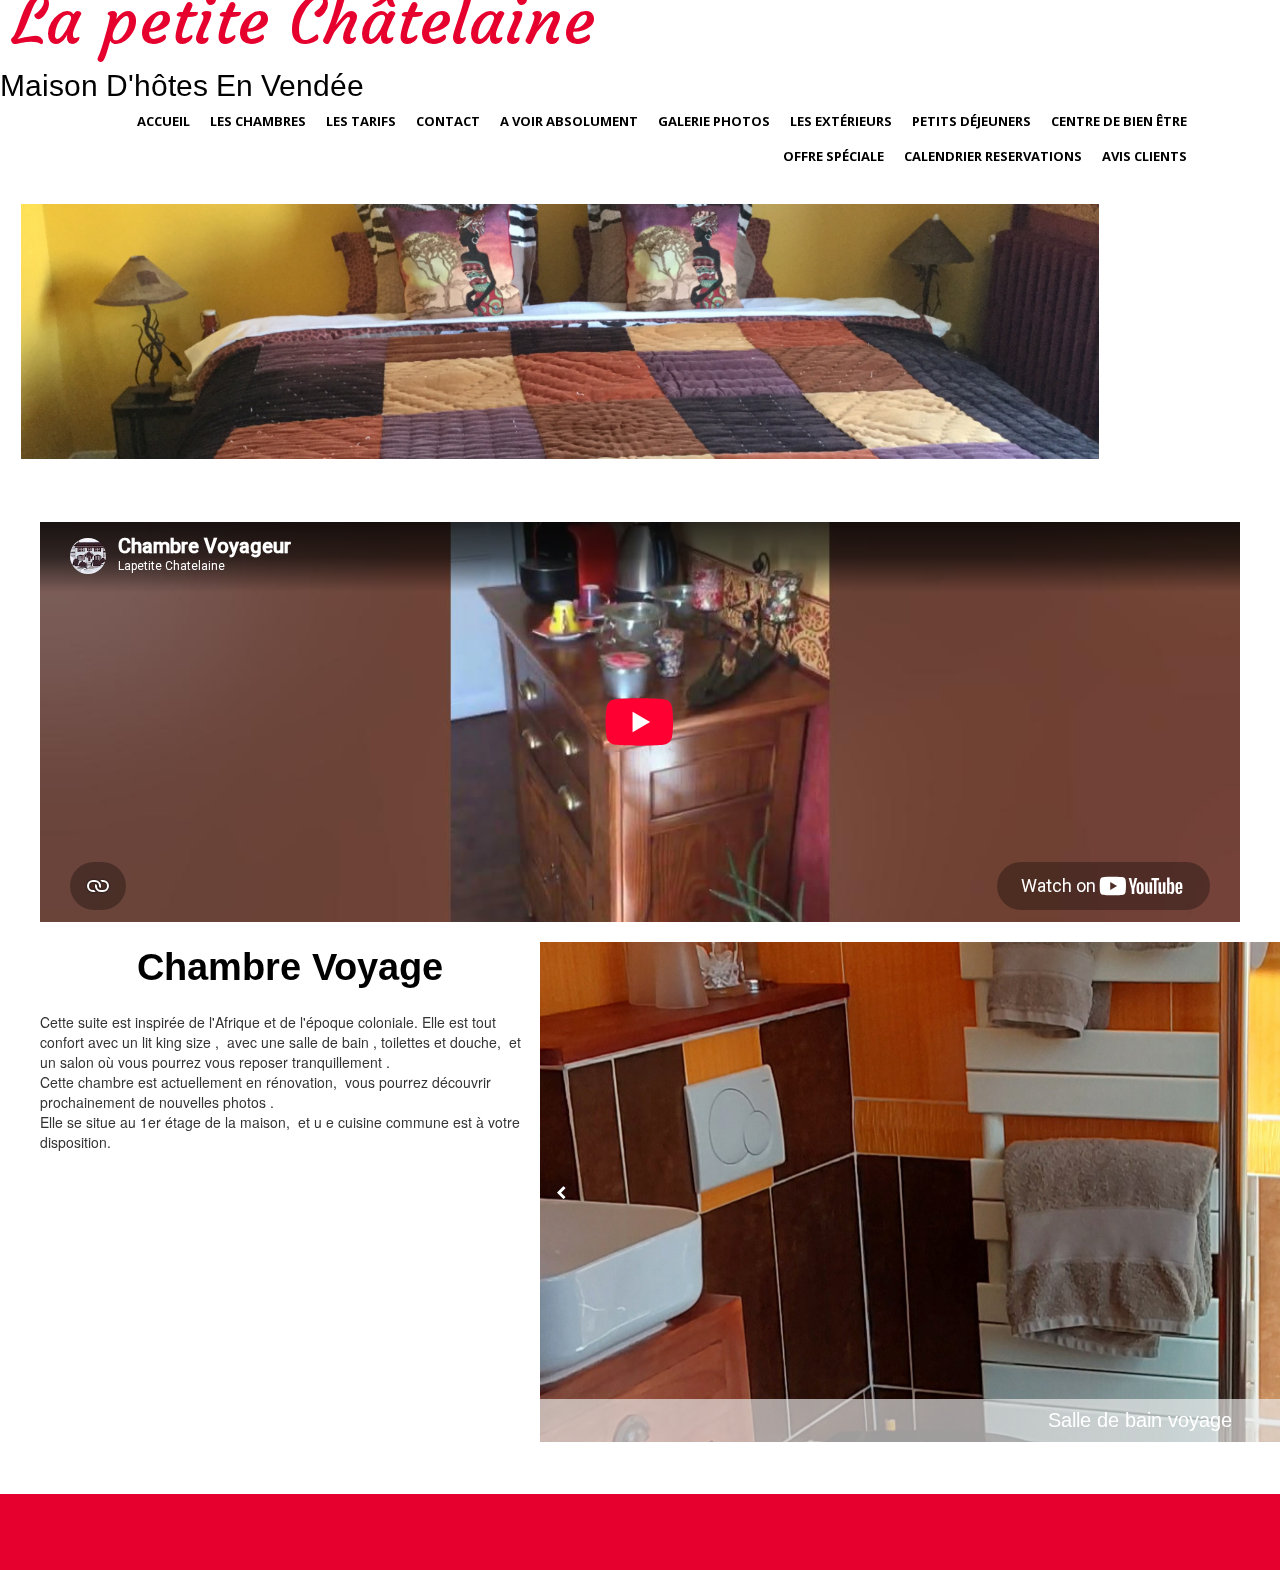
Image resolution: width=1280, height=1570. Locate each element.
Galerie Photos (714, 121)
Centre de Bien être (1119, 121)
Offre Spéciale (833, 156)
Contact (448, 121)
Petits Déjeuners (971, 121)
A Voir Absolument (569, 121)
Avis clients (1144, 156)
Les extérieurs (841, 121)
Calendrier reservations (993, 156)
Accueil (163, 121)
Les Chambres (258, 121)
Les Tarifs (361, 121)
